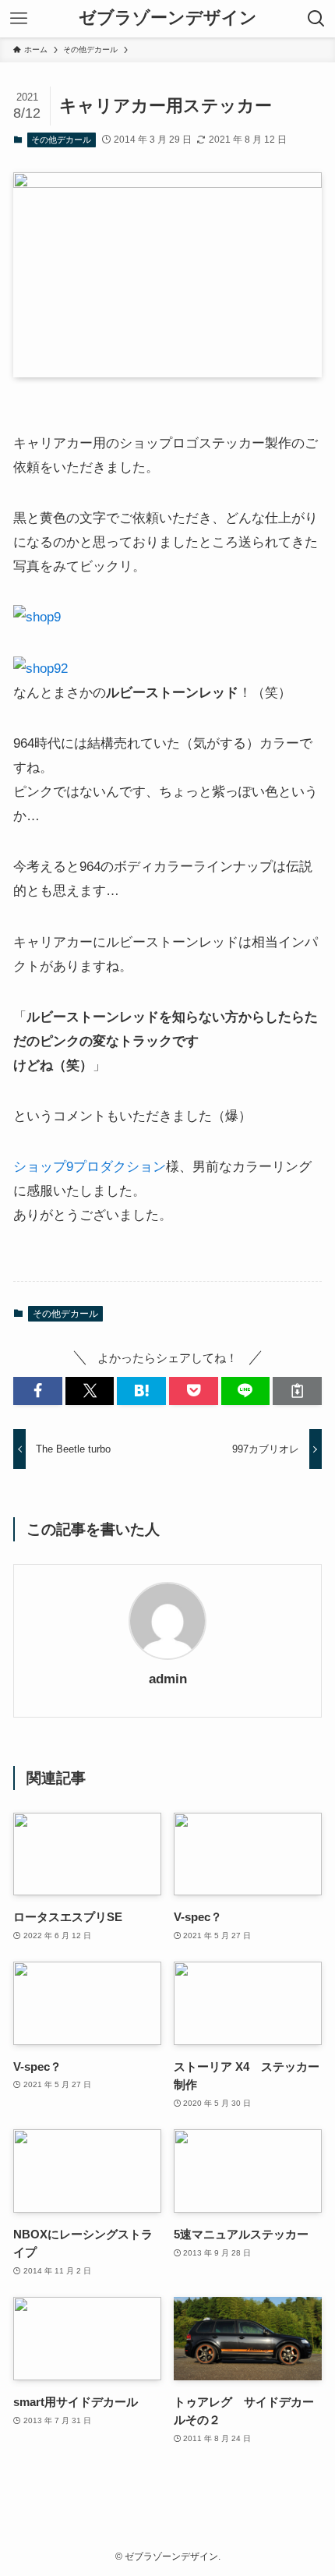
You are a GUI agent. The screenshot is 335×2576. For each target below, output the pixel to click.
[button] (38, 1391)
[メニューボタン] (19, 19)
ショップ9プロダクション (90, 1166)
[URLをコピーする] (297, 1391)
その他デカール (61, 140)
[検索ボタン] (316, 19)
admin (168, 1679)
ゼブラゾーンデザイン (168, 19)
